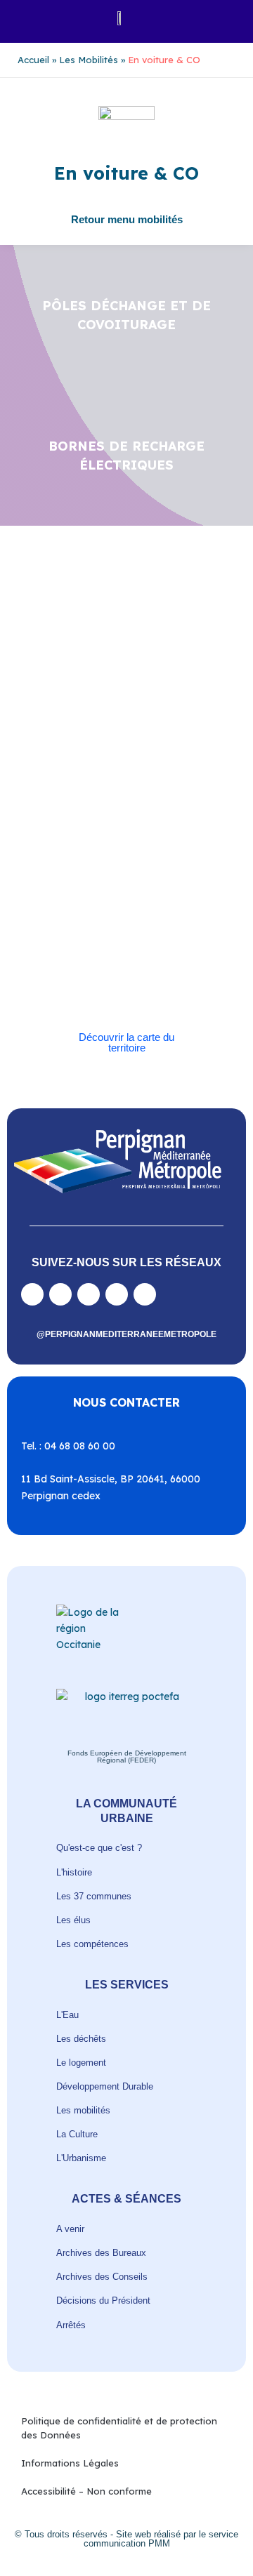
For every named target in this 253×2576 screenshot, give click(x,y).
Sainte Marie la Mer (124, 922)
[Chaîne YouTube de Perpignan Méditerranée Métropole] (89, 1294)
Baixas (87, 744)
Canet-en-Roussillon (91, 760)
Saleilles (59, 938)
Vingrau (153, 987)
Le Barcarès (114, 808)
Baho (53, 744)
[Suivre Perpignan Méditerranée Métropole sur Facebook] (32, 1294)
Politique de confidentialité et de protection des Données (119, 2428)
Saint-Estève (120, 873)
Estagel (65, 808)
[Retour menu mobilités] (127, 208)
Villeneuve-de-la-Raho (137, 970)
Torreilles (152, 938)
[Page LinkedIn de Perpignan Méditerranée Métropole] (117, 1294)
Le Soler (165, 808)
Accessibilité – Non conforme (86, 2491)
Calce (153, 760)
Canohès (60, 776)
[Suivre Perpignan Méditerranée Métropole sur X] (145, 1294)
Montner (94, 824)
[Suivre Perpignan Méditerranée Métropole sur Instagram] (60, 1294)
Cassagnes (179, 776)
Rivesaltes (63, 873)
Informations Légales (70, 2463)
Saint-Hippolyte (111, 889)
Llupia (55, 824)
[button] (26, 18)
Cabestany (176, 744)
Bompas (128, 744)
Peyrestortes (121, 841)
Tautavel (103, 938)
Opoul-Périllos (150, 824)
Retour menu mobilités (127, 219)
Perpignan (64, 841)
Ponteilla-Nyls (158, 857)
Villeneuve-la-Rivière (85, 987)
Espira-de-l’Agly (170, 792)
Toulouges (64, 954)
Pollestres (100, 857)
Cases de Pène (117, 776)
